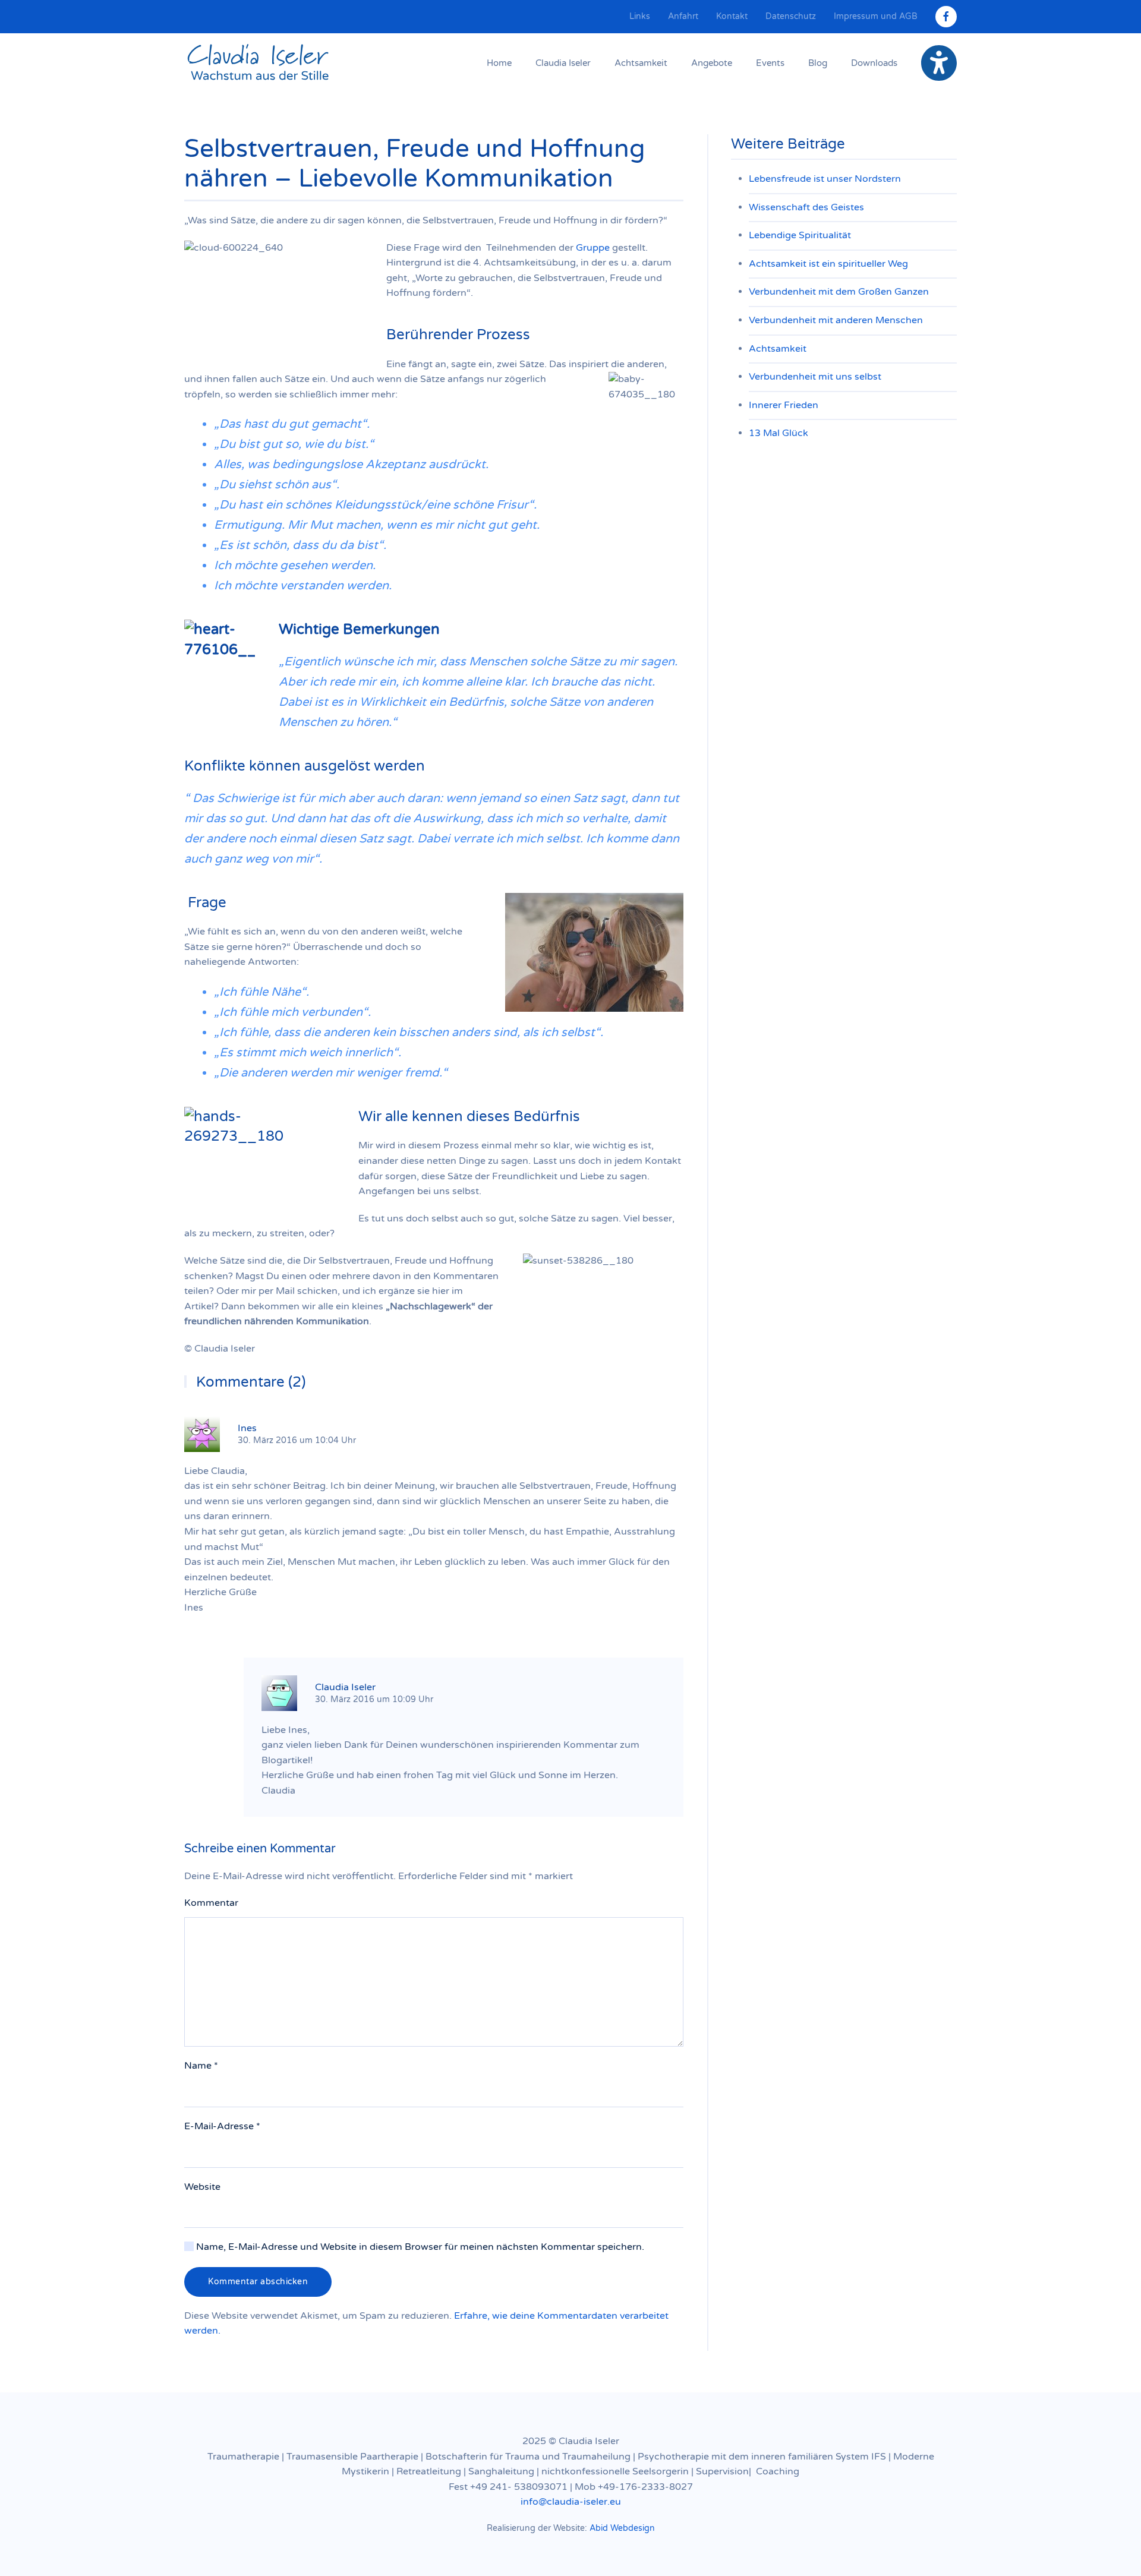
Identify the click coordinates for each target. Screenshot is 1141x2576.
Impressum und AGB (876, 16)
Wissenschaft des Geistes (806, 207)
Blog (818, 63)
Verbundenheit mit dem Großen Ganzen (839, 292)
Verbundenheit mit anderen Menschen (836, 320)
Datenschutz (791, 16)
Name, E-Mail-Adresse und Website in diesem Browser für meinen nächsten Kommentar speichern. (419, 2247)
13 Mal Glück (778, 433)
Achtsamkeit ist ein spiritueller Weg (828, 264)
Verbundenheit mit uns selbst (815, 377)
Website (202, 2187)
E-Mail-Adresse (222, 2126)
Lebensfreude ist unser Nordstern (825, 179)
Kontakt (732, 16)
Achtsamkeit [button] (641, 63)
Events (770, 63)
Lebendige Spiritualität (800, 235)
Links (640, 16)
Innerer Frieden (784, 405)
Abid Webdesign (622, 2528)
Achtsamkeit (778, 349)
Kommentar (211, 1903)
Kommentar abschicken (258, 2282)
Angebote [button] (712, 63)
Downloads (874, 63)
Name (201, 2066)
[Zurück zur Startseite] (259, 63)
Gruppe (593, 248)
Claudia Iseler (563, 63)
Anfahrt (683, 16)
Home (499, 63)
